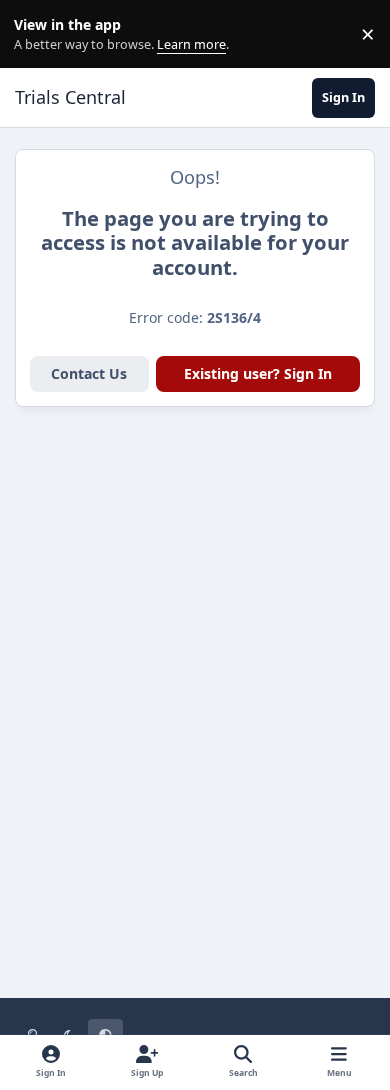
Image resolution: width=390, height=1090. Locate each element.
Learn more (38, 34)
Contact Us (89, 373)
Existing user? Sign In (258, 373)
